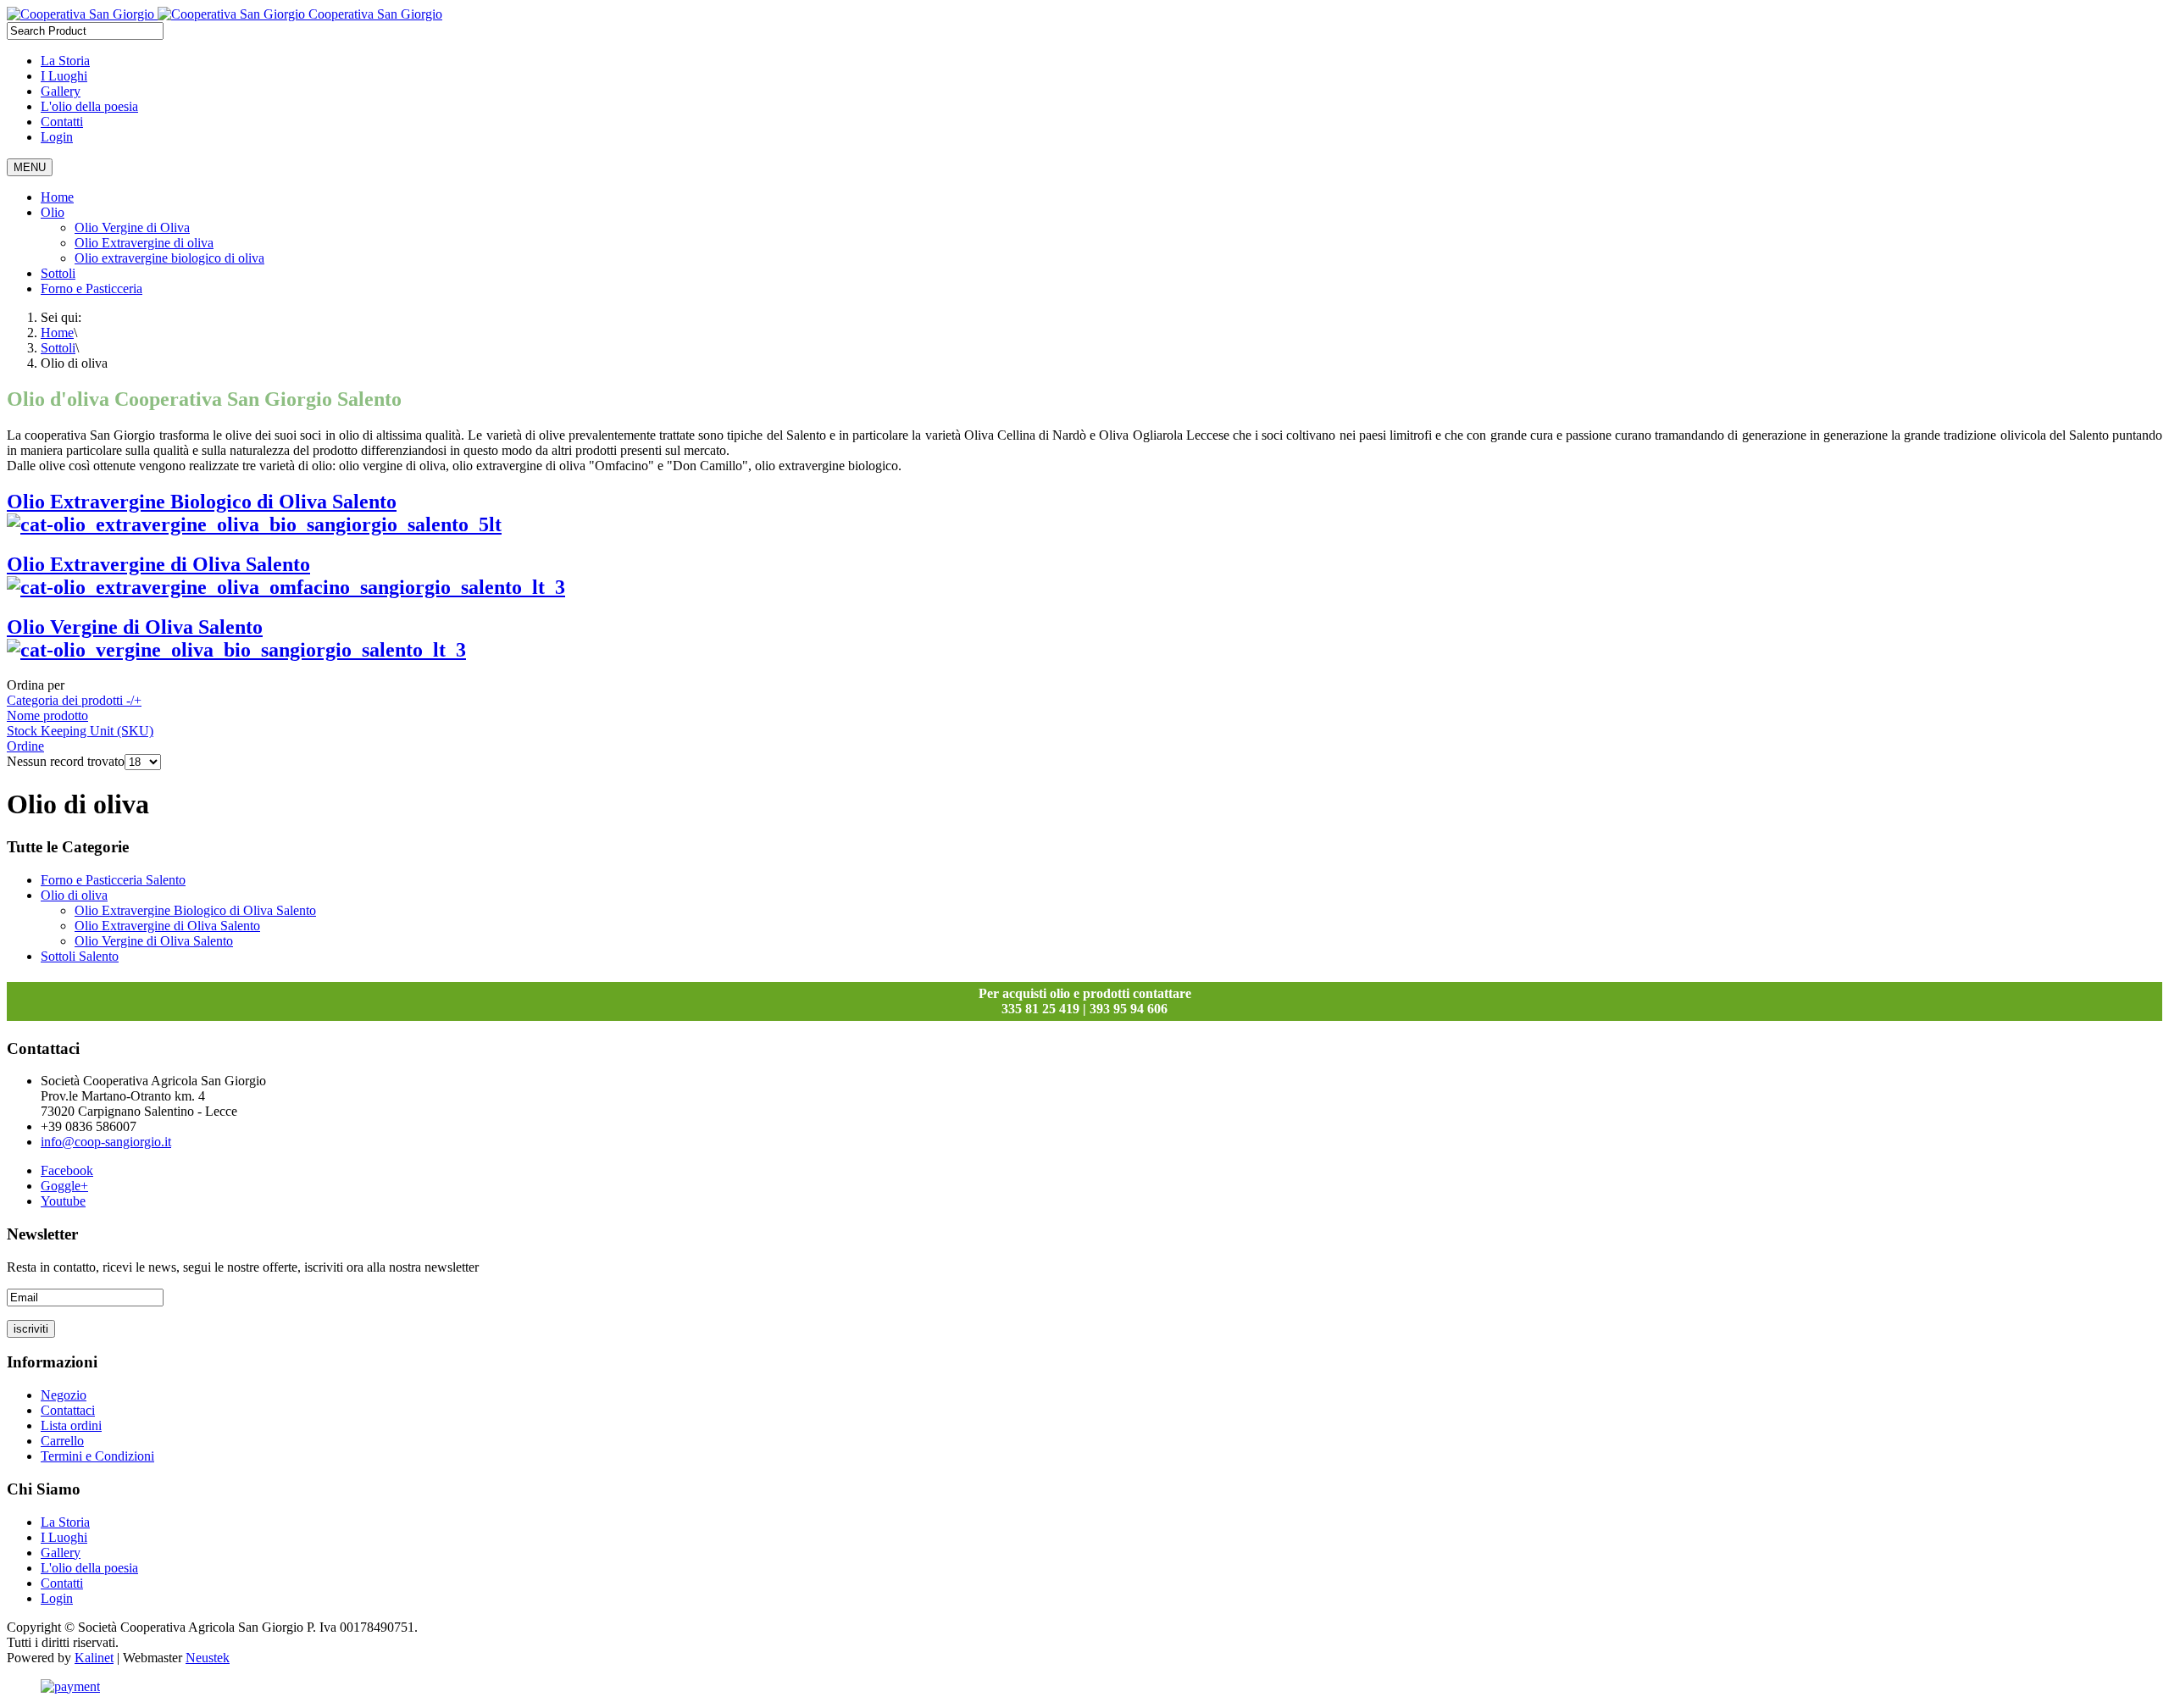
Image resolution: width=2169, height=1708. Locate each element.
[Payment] (70, 1686)
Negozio (64, 1395)
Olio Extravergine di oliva (144, 243)
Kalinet (94, 1658)
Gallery (61, 91)
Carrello (62, 1441)
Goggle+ (64, 1186)
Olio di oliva (74, 895)
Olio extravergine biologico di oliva (169, 258)
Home (57, 197)
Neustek (208, 1658)
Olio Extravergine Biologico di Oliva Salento (202, 502)
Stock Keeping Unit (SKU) (80, 731)
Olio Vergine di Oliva (132, 227)
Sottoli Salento (80, 956)
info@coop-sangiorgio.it (106, 1142)
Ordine (25, 746)
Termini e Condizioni (97, 1456)
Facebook (67, 1170)
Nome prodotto (47, 715)
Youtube (63, 1201)
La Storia (65, 61)
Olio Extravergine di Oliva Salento (158, 564)
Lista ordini (71, 1425)
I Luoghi (64, 76)
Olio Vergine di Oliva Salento (135, 627)
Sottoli (58, 273)
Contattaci (68, 1410)
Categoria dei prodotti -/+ (74, 700)
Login (57, 137)
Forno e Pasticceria (92, 288)
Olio (53, 212)
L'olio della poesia (89, 106)
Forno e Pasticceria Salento (113, 880)
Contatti (62, 122)
